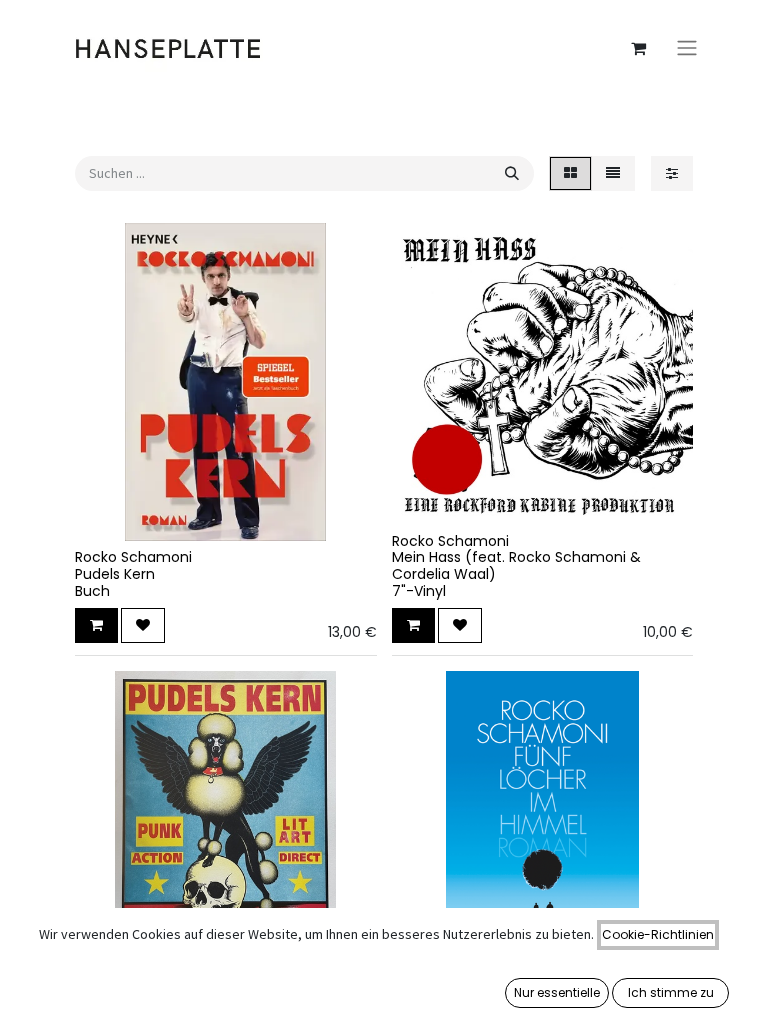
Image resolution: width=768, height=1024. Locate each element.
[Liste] (613, 173)
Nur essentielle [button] (557, 992)
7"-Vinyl (419, 591)
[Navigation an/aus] (687, 48)
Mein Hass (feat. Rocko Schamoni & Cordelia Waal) (516, 565)
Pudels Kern (115, 574)
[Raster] (570, 173)
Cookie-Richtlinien (658, 934)
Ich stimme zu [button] (671, 992)
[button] (96, 625)
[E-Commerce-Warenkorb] (638, 48)
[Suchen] (512, 173)
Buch (92, 591)
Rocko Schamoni (133, 557)
